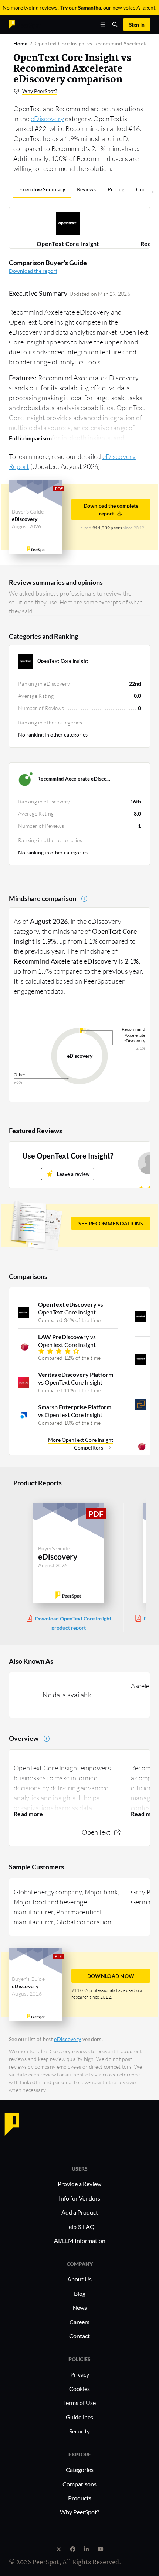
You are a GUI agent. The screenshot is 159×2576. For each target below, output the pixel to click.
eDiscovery (47, 119)
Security (79, 2431)
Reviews (86, 189)
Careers (79, 2322)
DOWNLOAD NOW (111, 1976)
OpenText (96, 1832)
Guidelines (79, 2417)
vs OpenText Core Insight (71, 1308)
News (80, 2307)
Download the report (33, 271)
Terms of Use (79, 2403)
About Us (79, 2279)
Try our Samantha (81, 8)
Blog (80, 2293)
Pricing (116, 189)
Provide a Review (79, 2184)
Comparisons (79, 2484)
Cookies (79, 2389)
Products (80, 2498)
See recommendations (111, 1223)
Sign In (137, 25)
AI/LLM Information (80, 2241)
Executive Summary (42, 189)
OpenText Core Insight (68, 243)
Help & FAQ (79, 2227)
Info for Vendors (79, 2198)
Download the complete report (111, 510)
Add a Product (80, 2212)
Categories (80, 2469)
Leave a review (73, 1174)
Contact (79, 2336)
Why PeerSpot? (40, 91)
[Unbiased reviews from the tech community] (25, 24)
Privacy (80, 2374)
